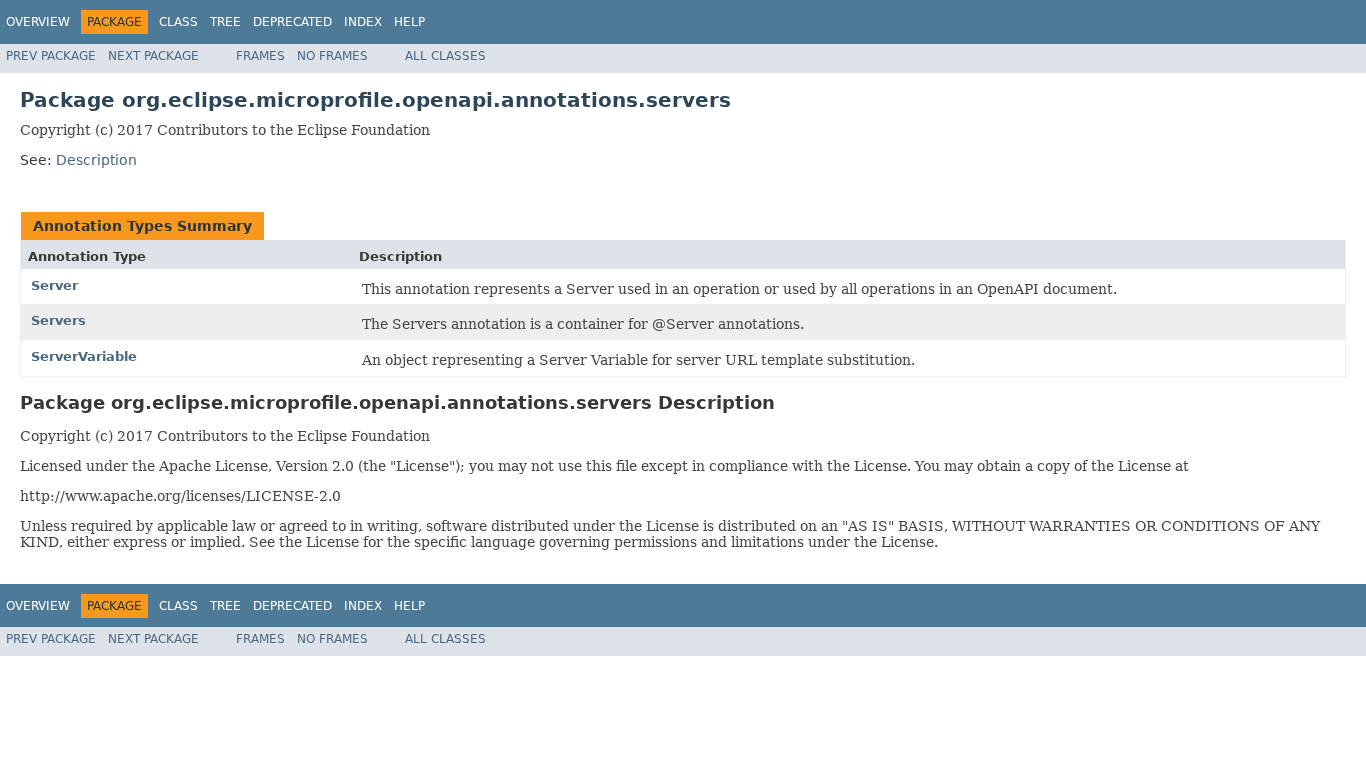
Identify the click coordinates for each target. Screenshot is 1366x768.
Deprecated (292, 22)
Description (96, 160)
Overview (38, 22)
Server (54, 285)
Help (409, 22)
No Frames (332, 56)
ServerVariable (84, 356)
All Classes (445, 56)
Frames (260, 56)
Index (363, 22)
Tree (225, 22)
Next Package (153, 56)
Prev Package (51, 56)
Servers (58, 320)
